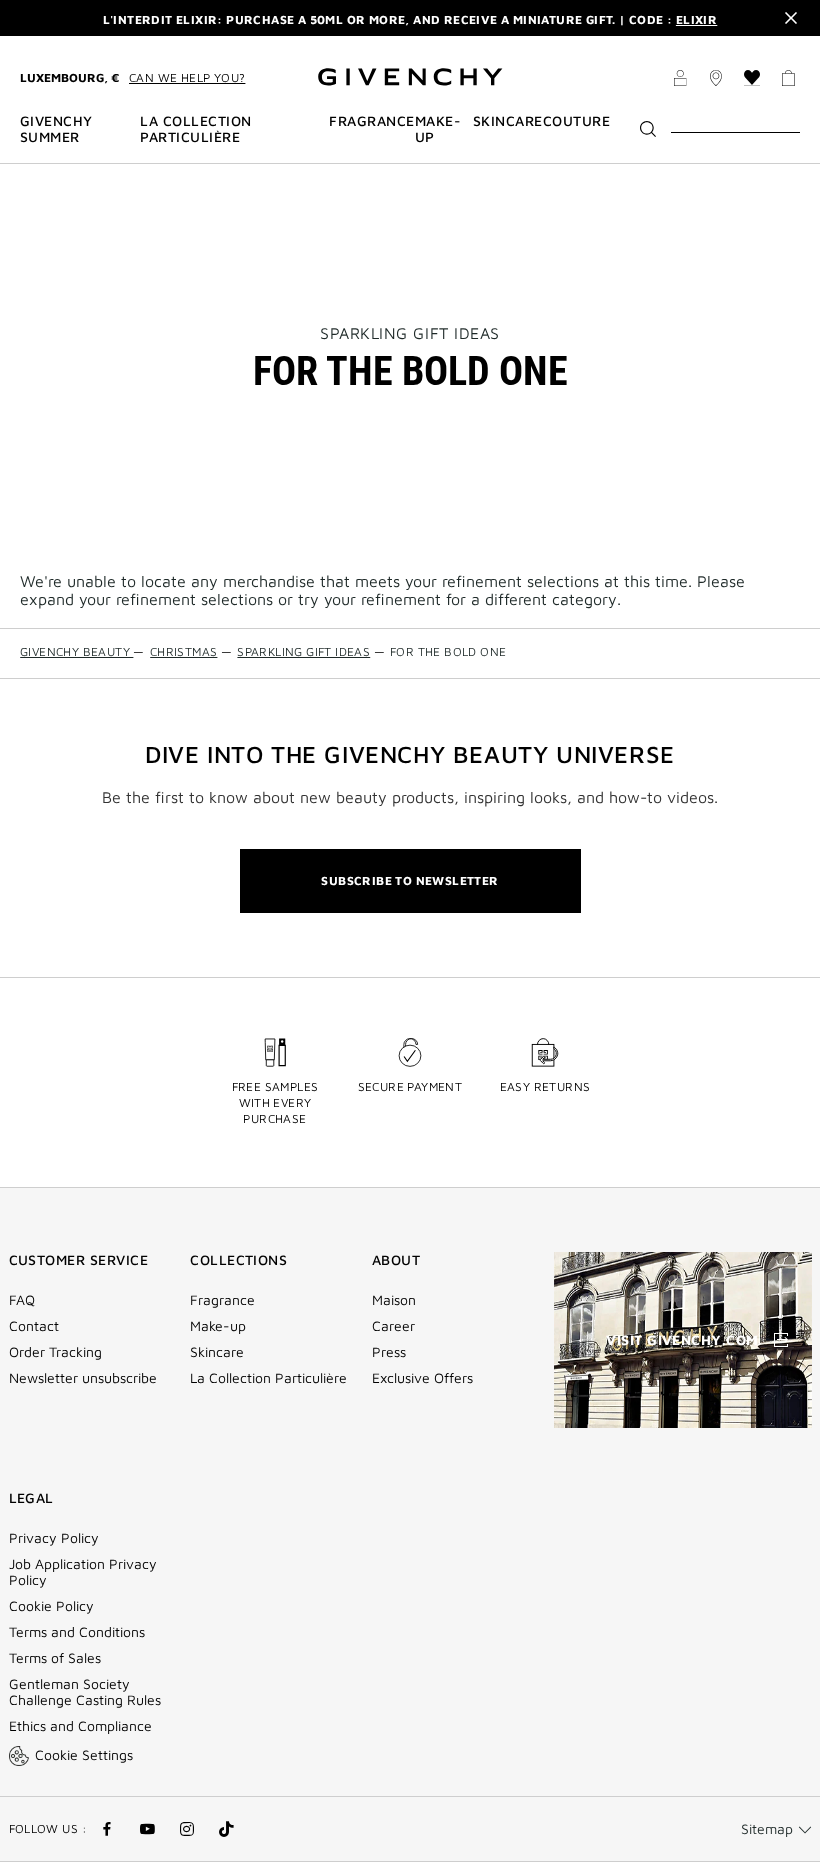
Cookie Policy (51, 1606)
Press (389, 1352)
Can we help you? (187, 77)
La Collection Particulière (268, 1378)
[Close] (791, 18)
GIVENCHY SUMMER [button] (56, 129)
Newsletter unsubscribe (83, 1378)
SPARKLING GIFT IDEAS (410, 333)
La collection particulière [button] (195, 129)
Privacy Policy (54, 1538)
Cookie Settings (84, 1754)
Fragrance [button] (371, 121)
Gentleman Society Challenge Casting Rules (85, 1692)
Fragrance (222, 1300)
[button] (680, 81)
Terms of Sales (55, 1658)
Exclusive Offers (422, 1378)
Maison (394, 1300)
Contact (34, 1326)
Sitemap (767, 1828)
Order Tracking (55, 1352)
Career (393, 1326)
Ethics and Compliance (80, 1726)
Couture (576, 121)
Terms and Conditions (77, 1632)
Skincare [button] (508, 121)
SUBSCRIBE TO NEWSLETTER (409, 880)
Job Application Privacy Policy (83, 1572)
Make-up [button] (438, 129)
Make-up (218, 1326)
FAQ (22, 1300)
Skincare (217, 1352)
